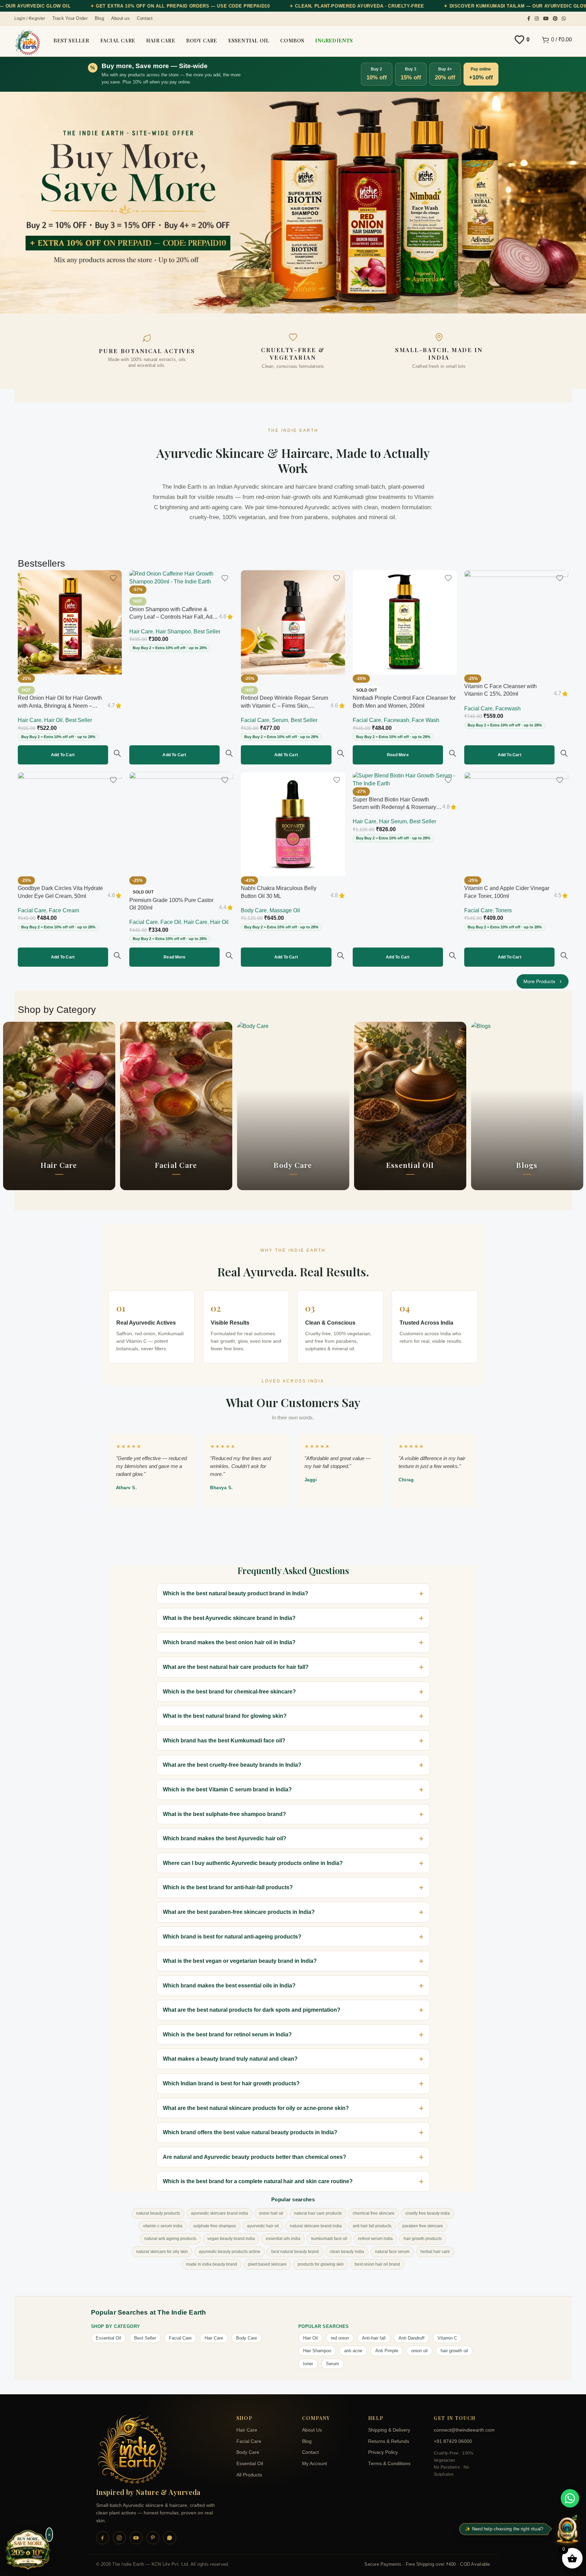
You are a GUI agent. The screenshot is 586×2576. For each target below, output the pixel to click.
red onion (340, 2338)
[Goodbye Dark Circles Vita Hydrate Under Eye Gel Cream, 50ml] (70, 824)
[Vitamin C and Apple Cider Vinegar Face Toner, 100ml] (516, 824)
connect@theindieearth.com (462, 2430)
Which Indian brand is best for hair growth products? (231, 2083)
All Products (249, 2475)
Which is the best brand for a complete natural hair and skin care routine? (258, 2181)
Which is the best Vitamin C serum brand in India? (227, 1789)
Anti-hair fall (374, 2338)
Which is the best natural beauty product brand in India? (236, 1593)
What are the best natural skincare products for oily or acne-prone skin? (256, 2108)
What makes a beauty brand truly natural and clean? (230, 2059)
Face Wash (426, 720)
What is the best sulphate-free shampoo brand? (224, 1814)
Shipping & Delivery (389, 2430)
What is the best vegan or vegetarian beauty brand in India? (240, 1961)
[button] (63, 755)
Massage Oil (285, 910)
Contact (310, 2452)
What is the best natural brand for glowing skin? (225, 1716)
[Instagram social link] (537, 19)
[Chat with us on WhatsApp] (570, 2498)
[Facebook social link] (529, 19)
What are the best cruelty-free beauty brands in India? (232, 1765)
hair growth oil (454, 2351)
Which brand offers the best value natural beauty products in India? (250, 2132)
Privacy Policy (383, 2452)
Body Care (254, 910)
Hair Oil (53, 720)
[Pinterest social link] (555, 19)
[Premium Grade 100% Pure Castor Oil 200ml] (181, 824)
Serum (280, 720)
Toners (504, 910)
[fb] (103, 2538)
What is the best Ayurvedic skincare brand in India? (229, 1618)
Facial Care (255, 720)
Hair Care (30, 720)
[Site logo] (27, 42)
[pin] (153, 2538)
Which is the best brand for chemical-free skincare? (229, 1692)
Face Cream (64, 910)
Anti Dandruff (412, 2338)
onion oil (419, 2351)
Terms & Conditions (389, 2464)
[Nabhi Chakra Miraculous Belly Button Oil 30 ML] (293, 824)
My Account (315, 2464)
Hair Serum (393, 821)
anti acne (353, 2351)
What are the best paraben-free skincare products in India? (239, 1912)
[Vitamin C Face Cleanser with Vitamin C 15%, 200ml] (516, 622)
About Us (312, 2430)
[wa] (170, 2538)
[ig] (119, 2538)
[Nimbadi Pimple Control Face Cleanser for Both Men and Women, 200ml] (405, 622)
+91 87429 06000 (453, 2441)
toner (308, 2364)
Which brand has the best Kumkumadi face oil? (224, 1741)
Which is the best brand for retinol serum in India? (227, 2034)
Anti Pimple (387, 2351)
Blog (307, 2441)
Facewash (396, 720)
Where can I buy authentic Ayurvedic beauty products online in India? (253, 1863)
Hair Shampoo (173, 632)
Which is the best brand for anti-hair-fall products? (228, 1887)
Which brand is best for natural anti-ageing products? (232, 1937)
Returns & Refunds (389, 2441)
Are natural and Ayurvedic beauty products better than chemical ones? (255, 2157)
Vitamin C (447, 2338)
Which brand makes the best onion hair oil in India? (229, 1642)
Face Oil (171, 922)
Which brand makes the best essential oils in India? (229, 1986)
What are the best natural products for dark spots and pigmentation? (252, 2010)
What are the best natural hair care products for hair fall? (236, 1667)
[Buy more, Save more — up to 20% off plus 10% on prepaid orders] (28, 2550)
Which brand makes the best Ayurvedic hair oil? (225, 1838)
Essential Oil (108, 2338)
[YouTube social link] (546, 19)
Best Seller (79, 720)
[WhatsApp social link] (564, 19)
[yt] (136, 2538)
